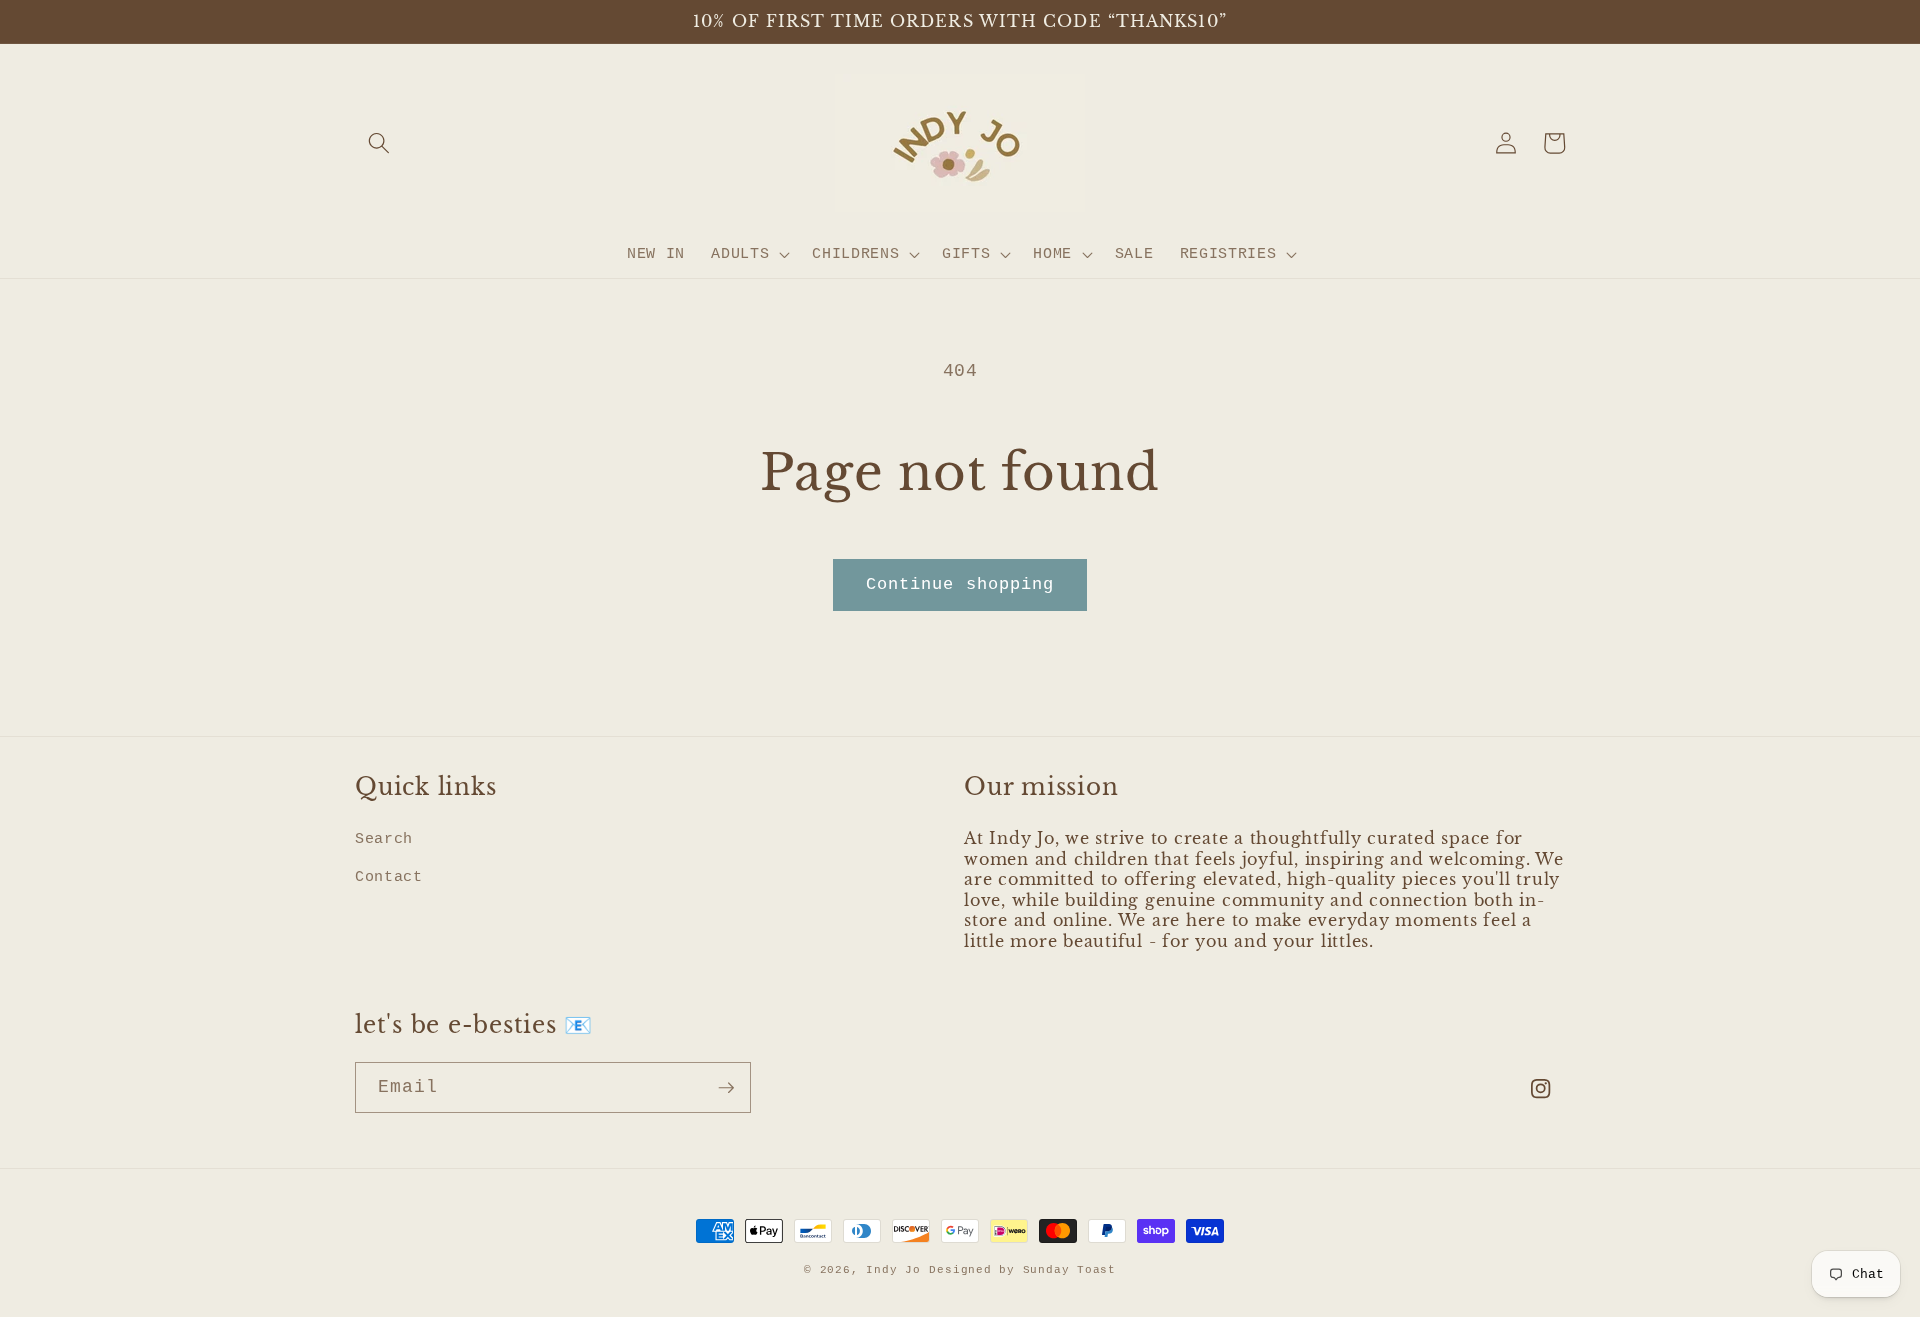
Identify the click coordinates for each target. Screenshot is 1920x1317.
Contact (389, 877)
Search (384, 839)
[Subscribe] (726, 1088)
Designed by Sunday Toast (1022, 1270)
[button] (379, 143)
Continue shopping (960, 584)
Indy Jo (893, 1270)
